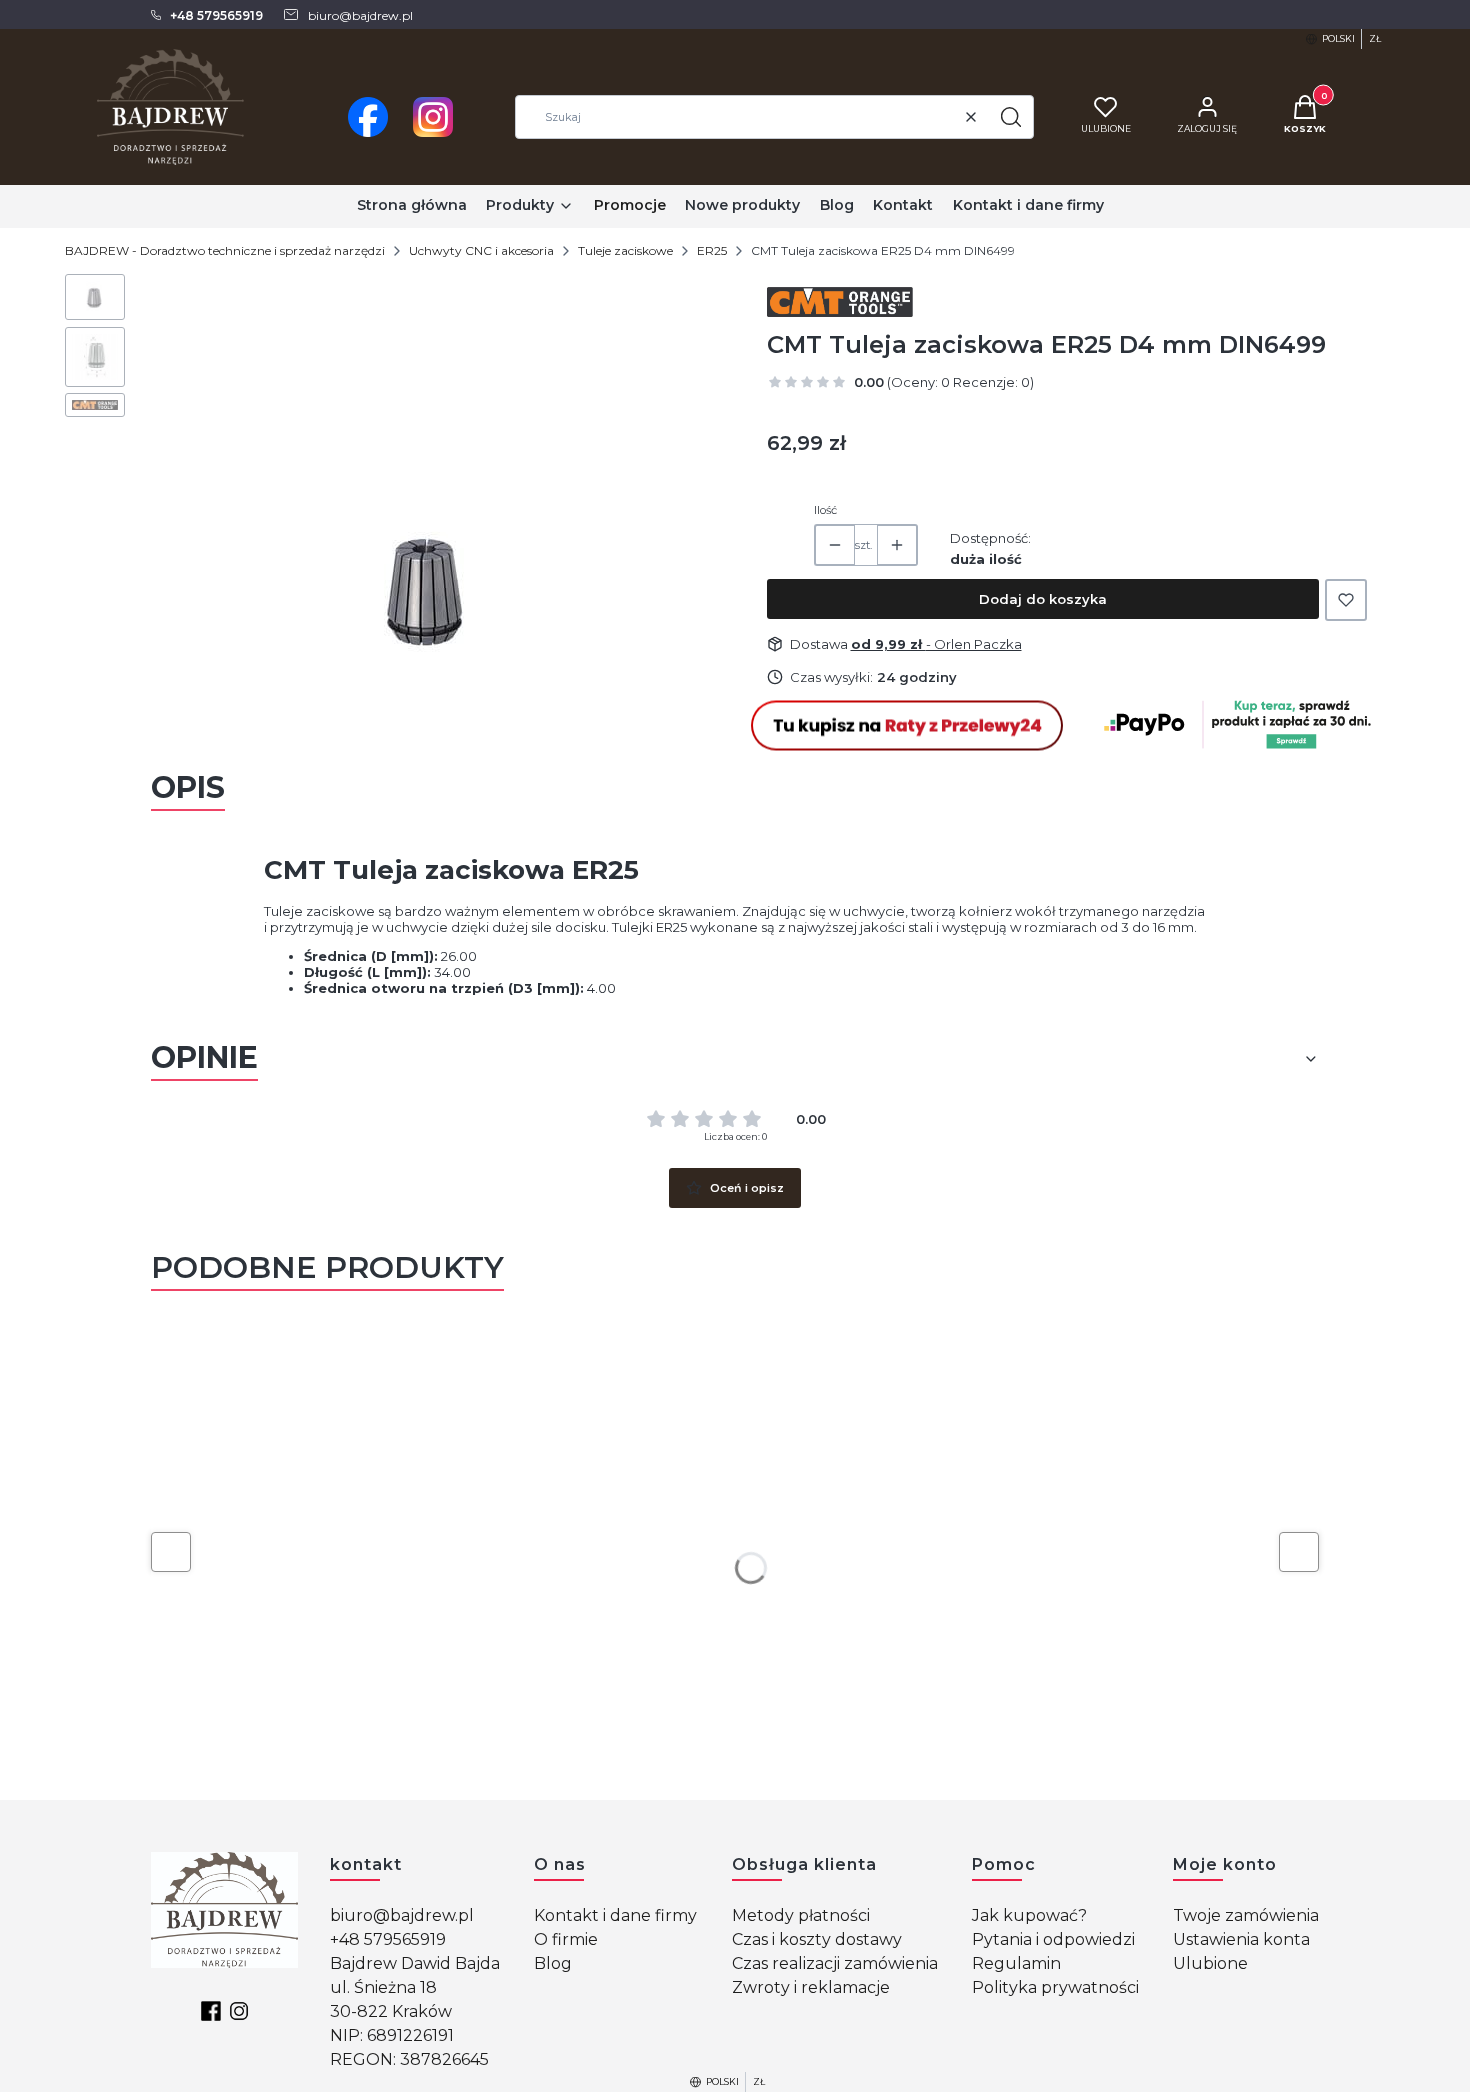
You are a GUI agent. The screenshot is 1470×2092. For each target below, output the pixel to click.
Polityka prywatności (1055, 1987)
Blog (553, 1963)
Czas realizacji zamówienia (835, 1963)
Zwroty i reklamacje (811, 1987)
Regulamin (1016, 1963)
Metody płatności (801, 1915)
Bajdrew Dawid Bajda (415, 1963)
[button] (1011, 117)
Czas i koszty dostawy (817, 1939)
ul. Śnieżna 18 (383, 1987)
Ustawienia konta (1241, 1939)
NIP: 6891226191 (392, 2035)
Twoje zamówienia (1246, 1915)
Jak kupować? (1029, 1915)
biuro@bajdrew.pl (402, 1915)
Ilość (825, 510)
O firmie (566, 1939)
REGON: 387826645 (409, 2059)
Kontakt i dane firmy (615, 1915)
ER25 (712, 250)
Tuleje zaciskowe (625, 250)
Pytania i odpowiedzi (1053, 1939)
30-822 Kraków (391, 2011)
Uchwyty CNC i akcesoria (481, 250)
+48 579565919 (388, 1939)
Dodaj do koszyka (1043, 599)
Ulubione (1210, 1963)
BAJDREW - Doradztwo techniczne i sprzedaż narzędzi (225, 250)
